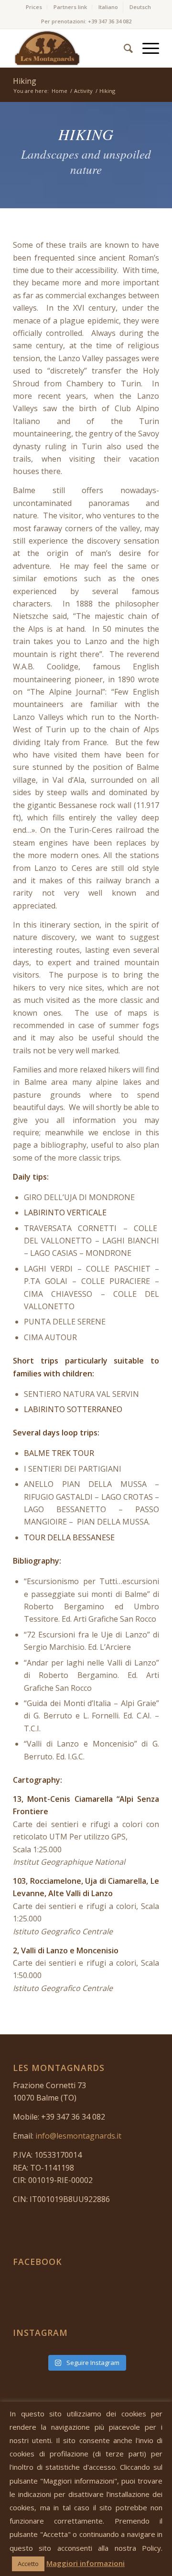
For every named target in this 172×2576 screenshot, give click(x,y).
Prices (34, 7)
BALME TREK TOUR (59, 1453)
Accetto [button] (28, 2564)
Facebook (38, 2262)
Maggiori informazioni (86, 2563)
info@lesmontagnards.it (78, 2136)
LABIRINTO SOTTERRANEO (73, 1409)
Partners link (70, 7)
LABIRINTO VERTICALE (65, 1212)
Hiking (25, 81)
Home (59, 91)
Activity (83, 91)
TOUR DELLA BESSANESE (69, 1537)
